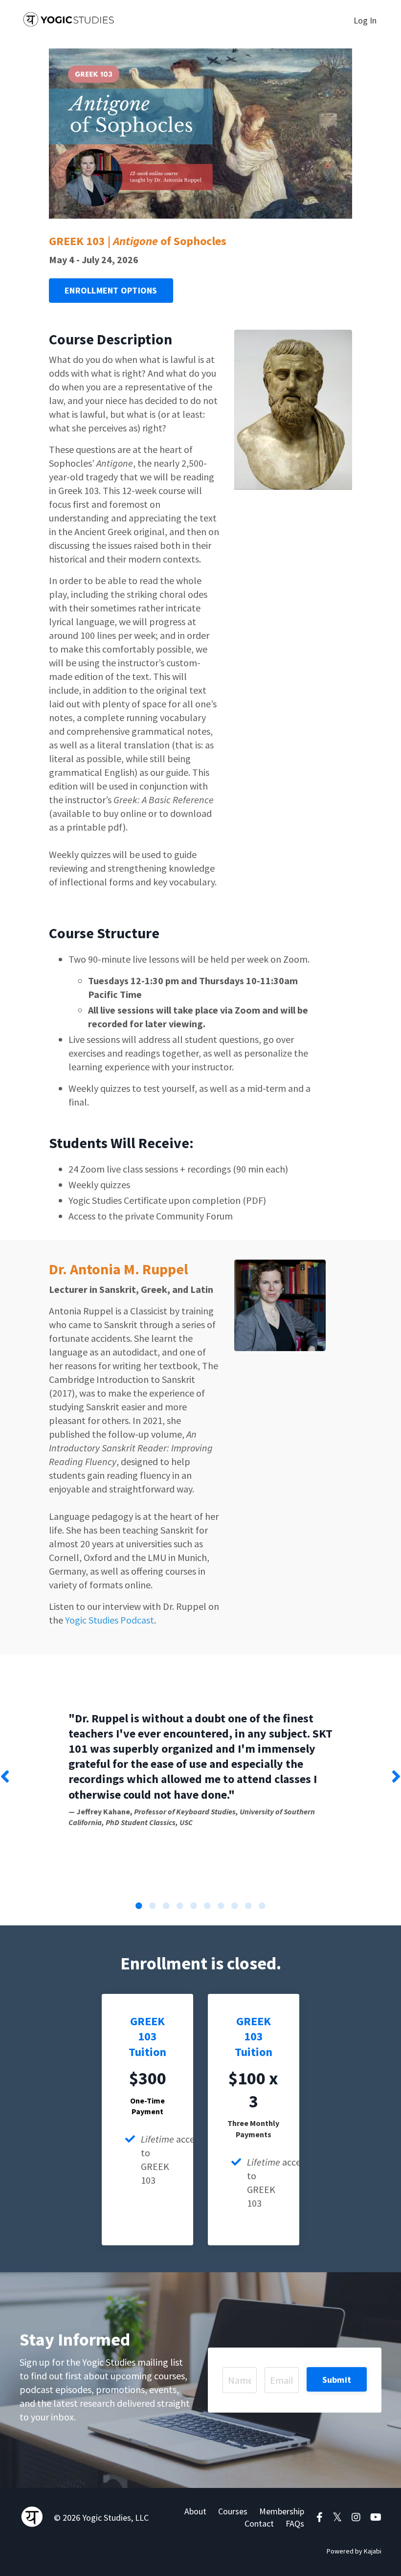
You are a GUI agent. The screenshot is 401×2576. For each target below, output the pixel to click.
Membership (282, 2511)
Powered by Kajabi (354, 2551)
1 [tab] (139, 1906)
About (195, 2511)
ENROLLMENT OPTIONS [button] (111, 290)
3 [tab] (166, 1906)
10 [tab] (262, 1906)
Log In (365, 20)
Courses (233, 2511)
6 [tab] (207, 1906)
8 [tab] (235, 1906)
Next (396, 1777)
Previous (5, 1777)
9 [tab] (248, 1906)
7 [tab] (221, 1906)
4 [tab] (180, 1906)
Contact (259, 2523)
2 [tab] (153, 1906)
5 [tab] (194, 1906)
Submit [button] (337, 2380)
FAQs (295, 2523)
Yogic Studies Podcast (110, 1620)
